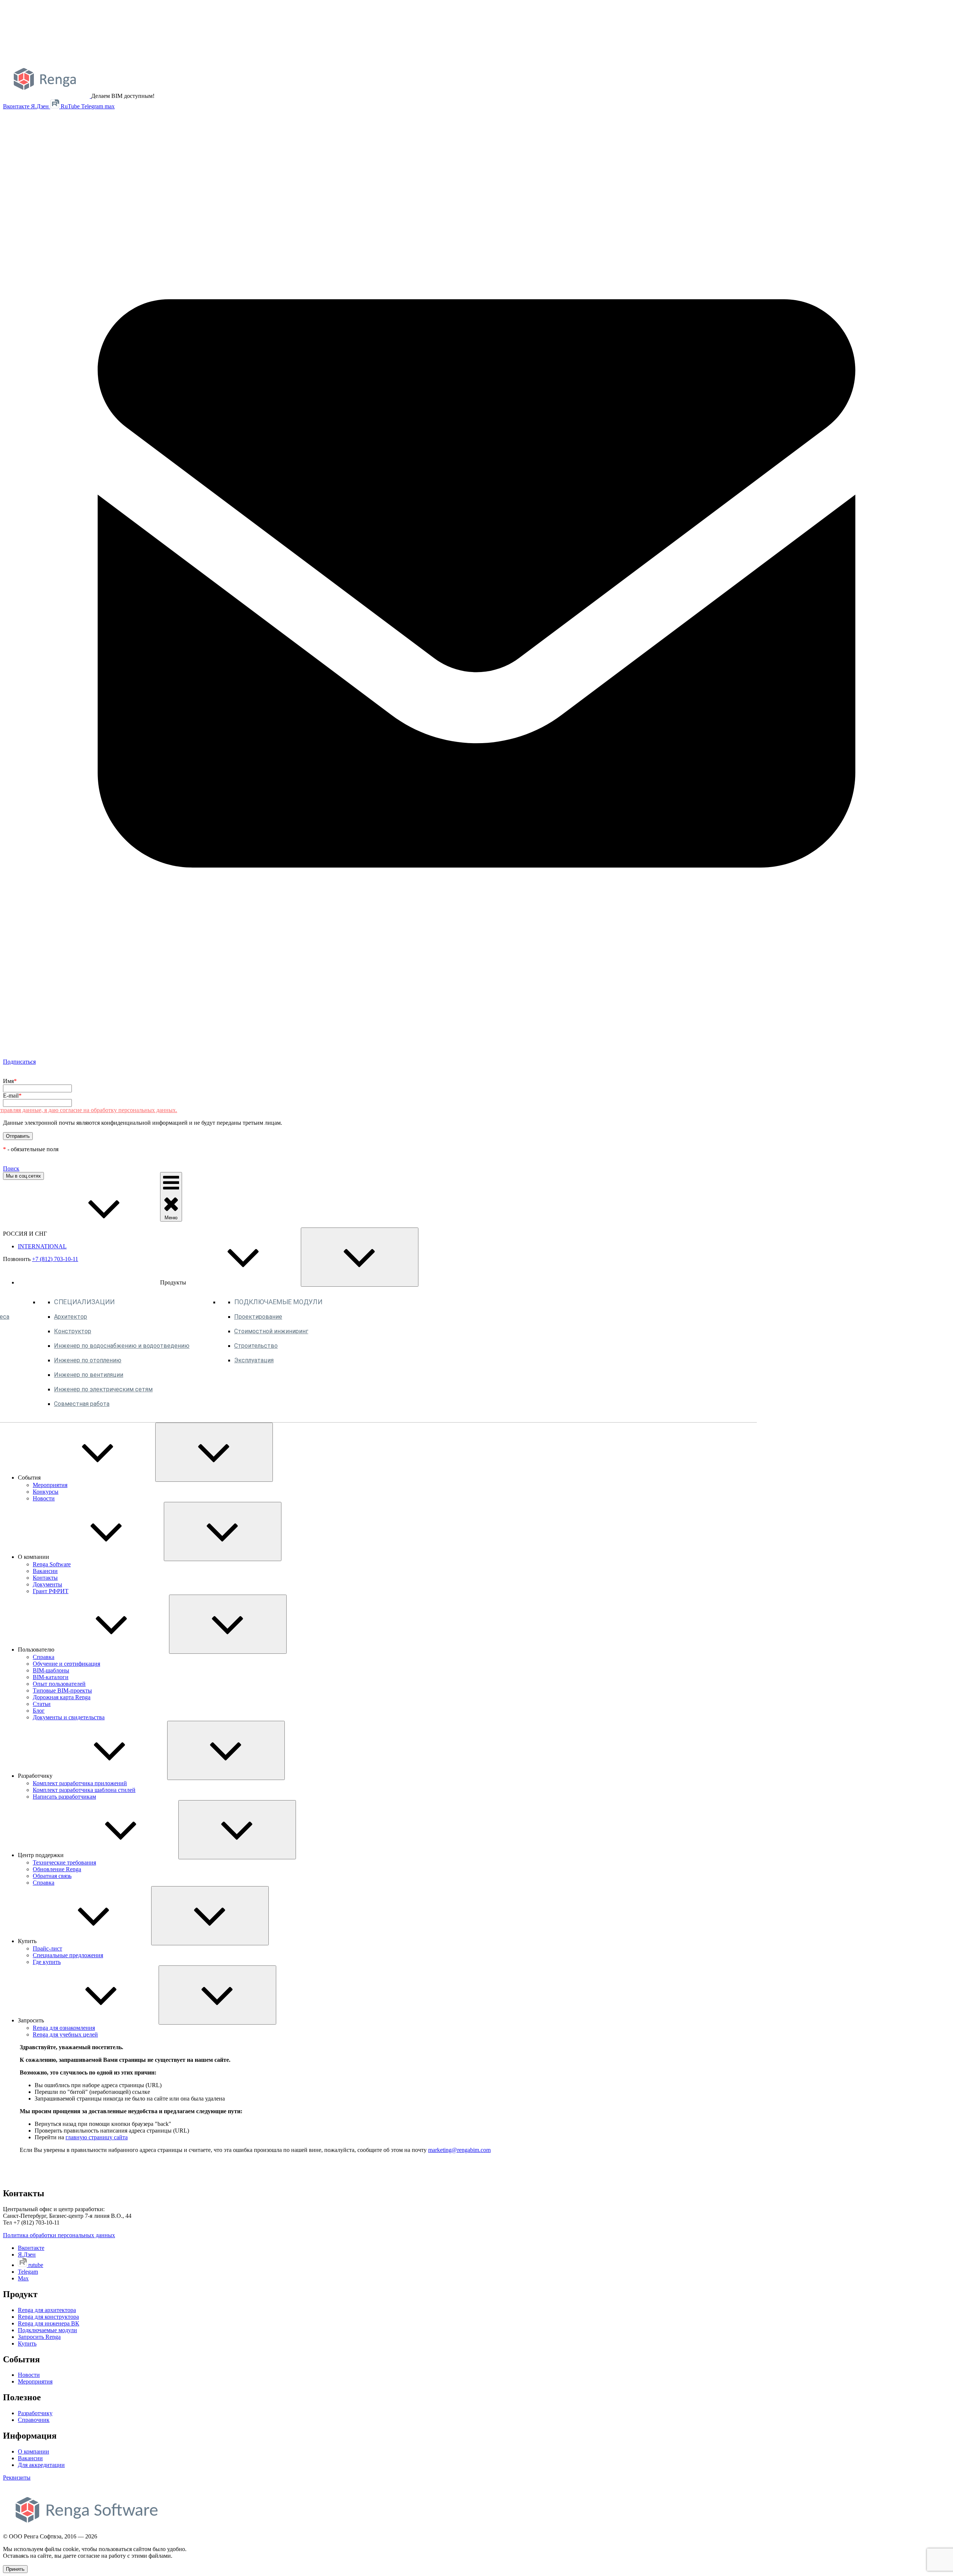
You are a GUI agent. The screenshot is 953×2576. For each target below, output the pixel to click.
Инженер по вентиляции (89, 1375)
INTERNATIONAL (42, 1246)
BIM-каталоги (51, 1677)
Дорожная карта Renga (62, 1697)
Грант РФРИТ (51, 1591)
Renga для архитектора (47, 2310)
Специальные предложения (68, 1955)
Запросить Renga (39, 2337)
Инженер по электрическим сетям (103, 1389)
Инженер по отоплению (88, 1360)
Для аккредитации (41, 2465)
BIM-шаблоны (51, 1670)
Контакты (45, 1578)
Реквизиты (17, 2478)
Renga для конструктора (48, 2317)
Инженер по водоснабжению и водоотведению (122, 1346)
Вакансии (45, 1571)
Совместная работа (82, 1404)
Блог (39, 1711)
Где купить (47, 1962)
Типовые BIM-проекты (62, 1690)
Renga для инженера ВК (49, 2323)
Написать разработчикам (64, 1797)
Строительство (256, 1346)
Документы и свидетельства (69, 1717)
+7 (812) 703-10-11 (55, 1259)
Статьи (42, 1704)
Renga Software (52, 1564)
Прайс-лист (47, 1948)
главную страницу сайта (97, 2137)
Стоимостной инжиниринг (271, 1331)
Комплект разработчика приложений (80, 1783)
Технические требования (64, 1862)
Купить (27, 2343)
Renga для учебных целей (65, 2034)
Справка (44, 1657)
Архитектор (71, 1317)
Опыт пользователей (59, 1684)
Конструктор (73, 1331)
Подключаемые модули (47, 2330)
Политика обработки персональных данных (59, 2235)
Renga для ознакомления (64, 2028)
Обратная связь (52, 1876)
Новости (44, 1498)
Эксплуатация (254, 1360)
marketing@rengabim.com (459, 2150)
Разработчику (35, 2413)
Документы (47, 1584)
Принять (15, 2569)
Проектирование (258, 1317)
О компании (34, 2451)
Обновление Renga (57, 1869)
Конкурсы (46, 1492)
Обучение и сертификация (66, 1664)
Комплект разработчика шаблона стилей (84, 1790)
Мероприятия (50, 1485)
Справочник (34, 2420)
